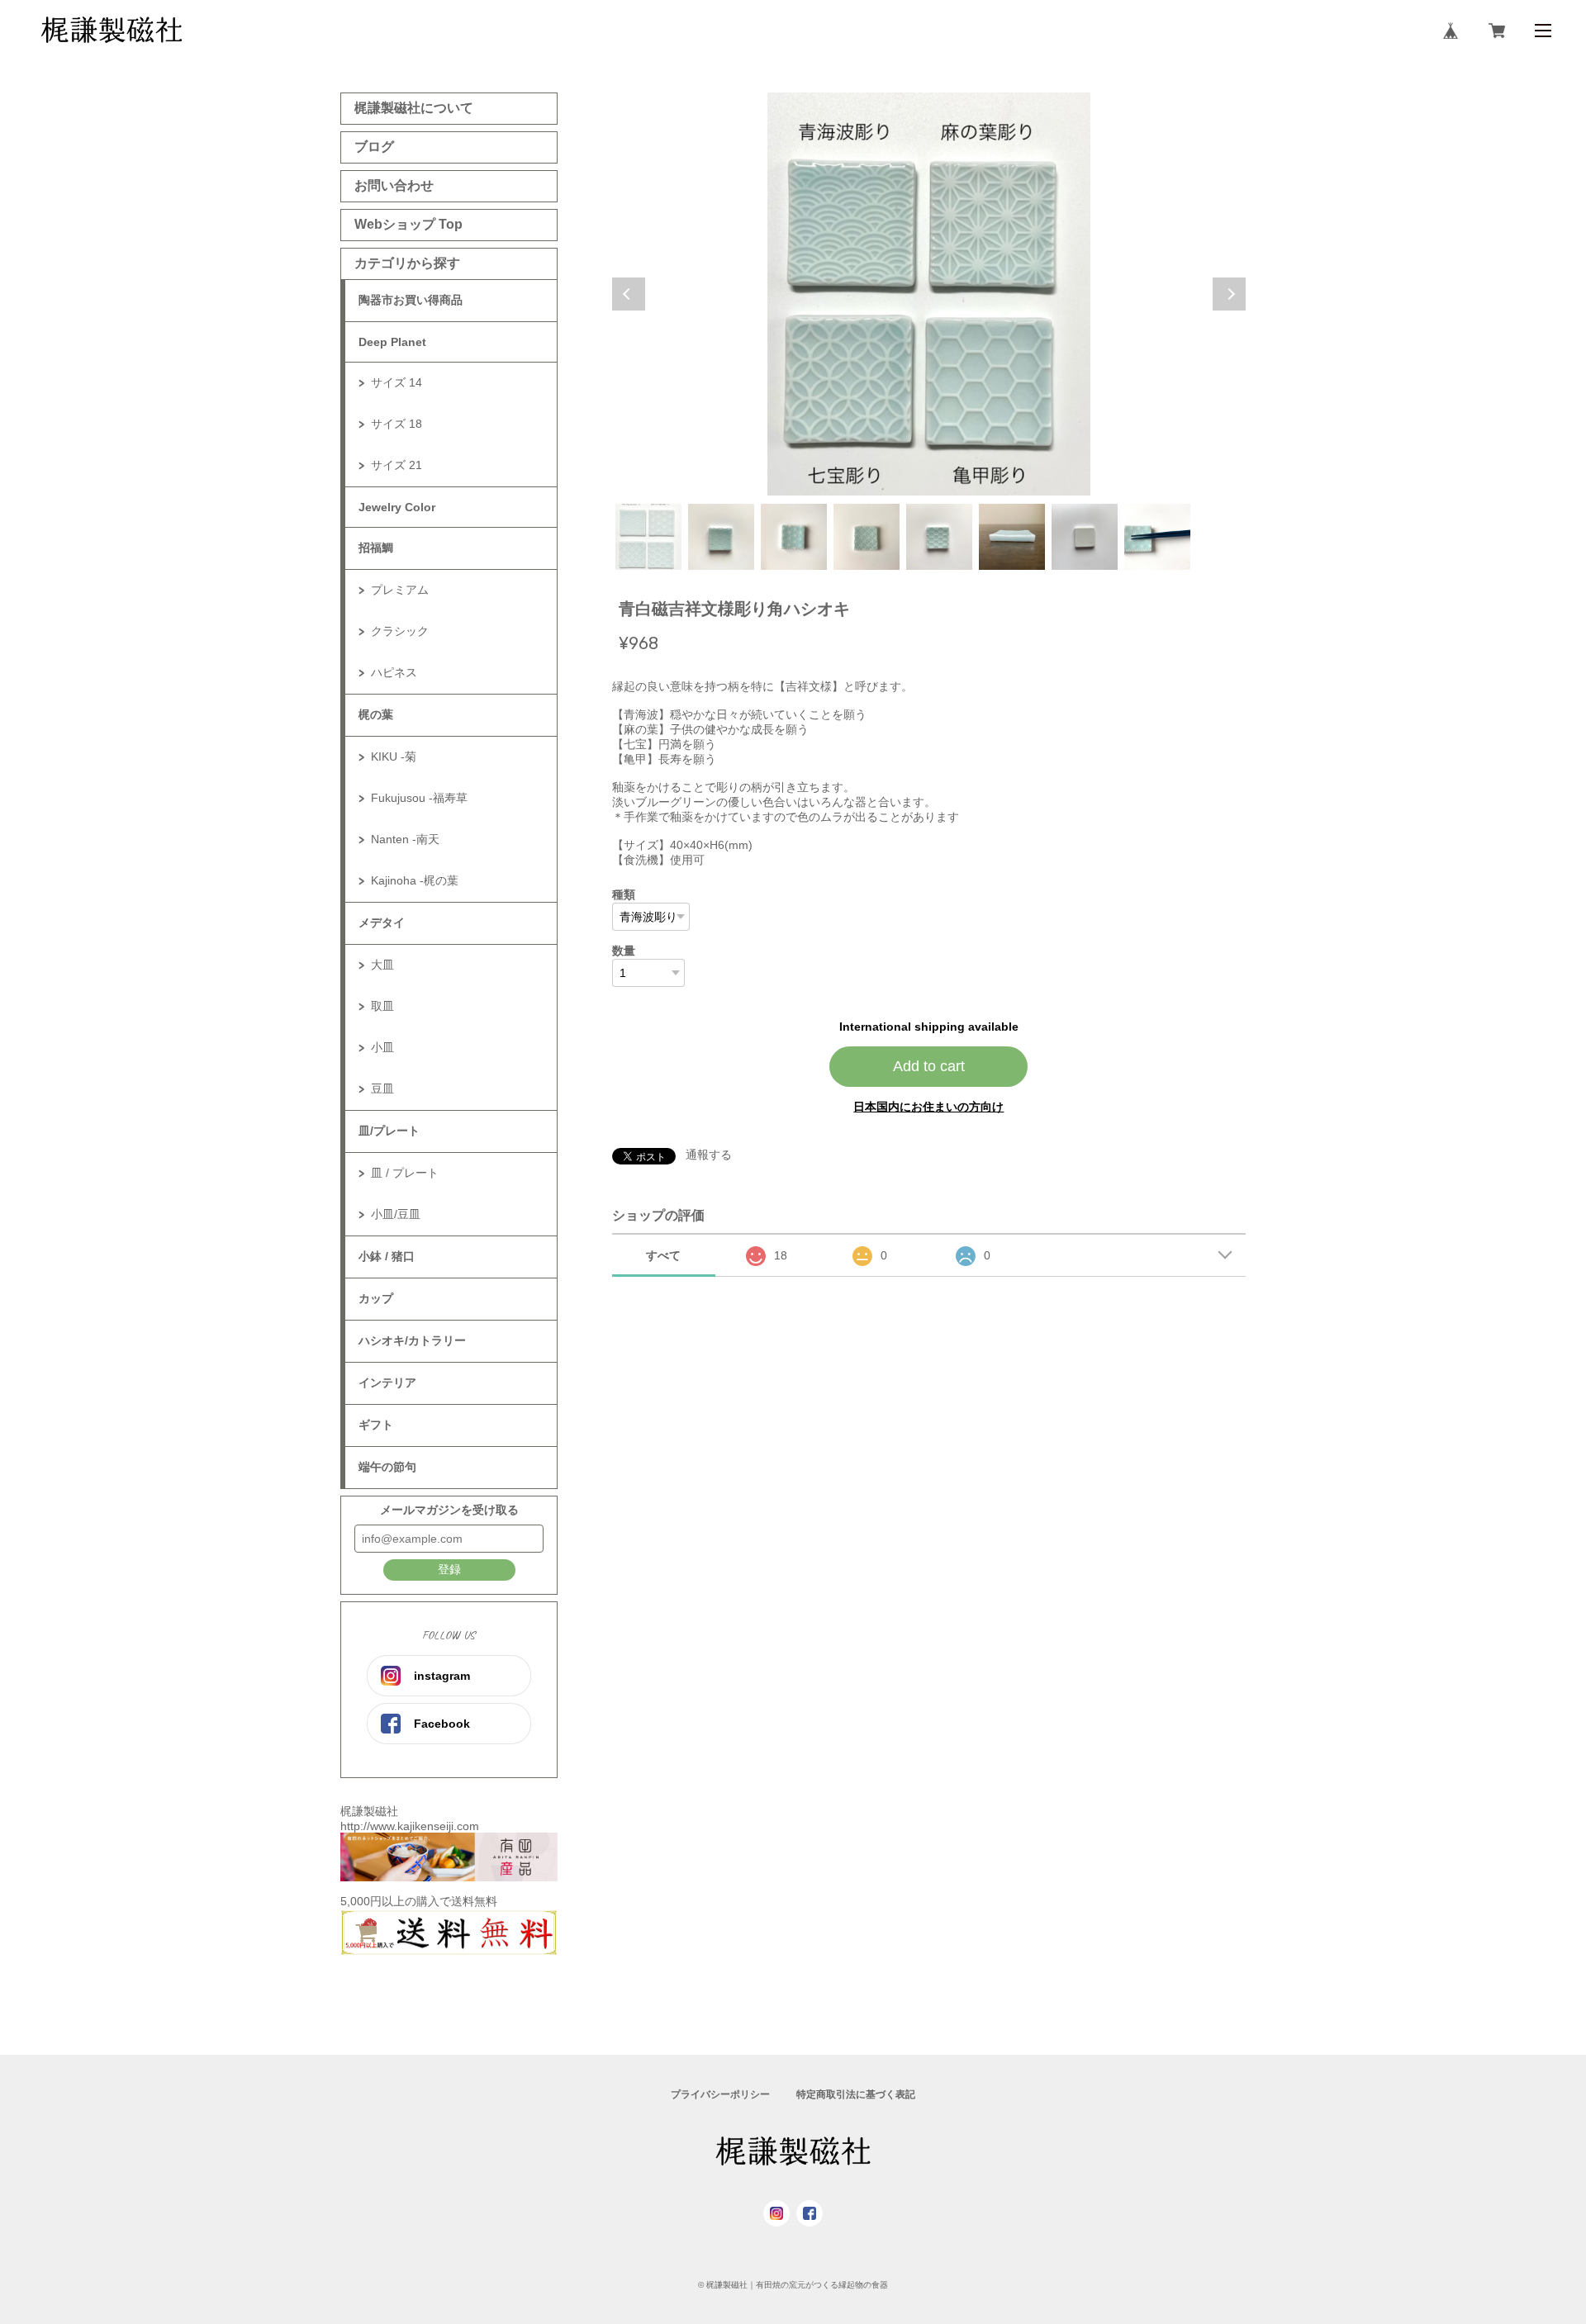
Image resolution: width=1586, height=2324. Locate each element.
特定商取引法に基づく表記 (856, 2094)
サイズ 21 (396, 465)
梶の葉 (376, 714)
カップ (376, 1298)
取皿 (382, 1006)
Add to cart (929, 1066)
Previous (629, 294)
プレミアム (400, 590)
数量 (624, 951)
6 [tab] (1012, 537)
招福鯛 (376, 548)
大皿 (382, 965)
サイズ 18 (396, 424)
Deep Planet (392, 342)
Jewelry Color (397, 507)
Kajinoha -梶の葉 (415, 880)
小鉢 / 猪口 (387, 1256)
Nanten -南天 (405, 839)
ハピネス (394, 672)
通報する (709, 1155)
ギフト (376, 1425)
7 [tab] (1085, 537)
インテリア (387, 1383)
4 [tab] (867, 537)
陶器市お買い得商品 (411, 300)
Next (1229, 294)
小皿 (382, 1047)
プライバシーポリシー (720, 2094)
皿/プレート (389, 1131)
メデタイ (382, 922)
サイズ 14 (396, 382)
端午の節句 (387, 1467)
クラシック (400, 631)
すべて (663, 1255)
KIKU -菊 (394, 756)
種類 (624, 894)
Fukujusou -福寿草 (419, 798)
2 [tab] (721, 537)
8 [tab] (1157, 537)
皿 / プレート (405, 1173)
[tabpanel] (929, 294)
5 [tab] (939, 537)
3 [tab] (794, 537)
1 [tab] (648, 537)
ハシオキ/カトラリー (412, 1340)
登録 (449, 1569)
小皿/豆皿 (396, 1214)
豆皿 (382, 1088)
